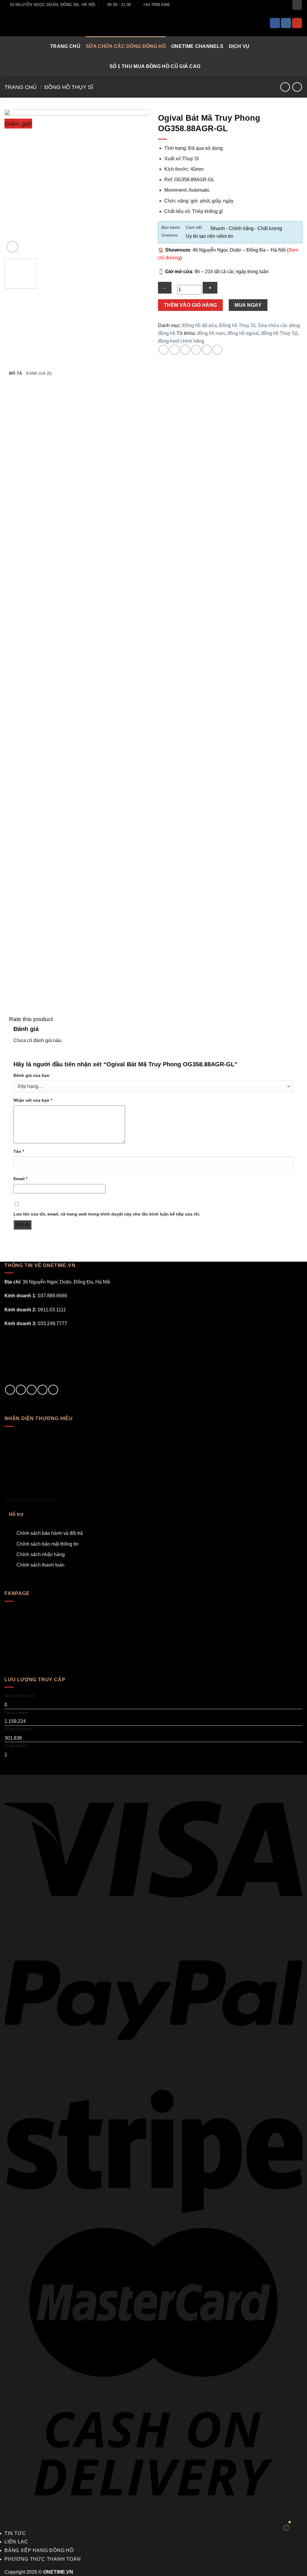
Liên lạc (16, 2542)
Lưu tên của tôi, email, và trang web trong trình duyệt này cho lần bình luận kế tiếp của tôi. (107, 1214)
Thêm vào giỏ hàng (191, 305)
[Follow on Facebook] (275, 23)
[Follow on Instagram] (286, 23)
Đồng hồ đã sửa (200, 325)
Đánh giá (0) (39, 373)
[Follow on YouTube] (297, 23)
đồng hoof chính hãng (181, 341)
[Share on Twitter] (174, 350)
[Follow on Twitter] (32, 1390)
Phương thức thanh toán (43, 2559)
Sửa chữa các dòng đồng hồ (126, 46)
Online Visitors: (21, 1696)
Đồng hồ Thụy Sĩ (69, 87)
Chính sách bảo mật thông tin (48, 1544)
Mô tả (15, 373)
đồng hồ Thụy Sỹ (279, 333)
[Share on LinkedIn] (218, 350)
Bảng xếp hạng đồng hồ (39, 2550)
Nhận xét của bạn (33, 1100)
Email (20, 1179)
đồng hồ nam (211, 333)
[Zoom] (12, 247)
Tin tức (15, 2533)
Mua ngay (248, 305)
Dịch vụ (239, 46)
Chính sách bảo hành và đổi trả (50, 1533)
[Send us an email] (42, 1390)
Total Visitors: (19, 1729)
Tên (19, 1151)
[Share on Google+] (207, 350)
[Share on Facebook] (164, 350)
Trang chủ (65, 46)
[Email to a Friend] (185, 350)
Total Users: (17, 1745)
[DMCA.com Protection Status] (49, 1356)
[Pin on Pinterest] (196, 350)
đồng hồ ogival (243, 333)
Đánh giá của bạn (31, 1075)
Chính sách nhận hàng (41, 1554)
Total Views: (18, 1712)
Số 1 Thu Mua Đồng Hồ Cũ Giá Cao (155, 66)
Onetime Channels (197, 46)
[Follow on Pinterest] (53, 1390)
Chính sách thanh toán (40, 1565)
